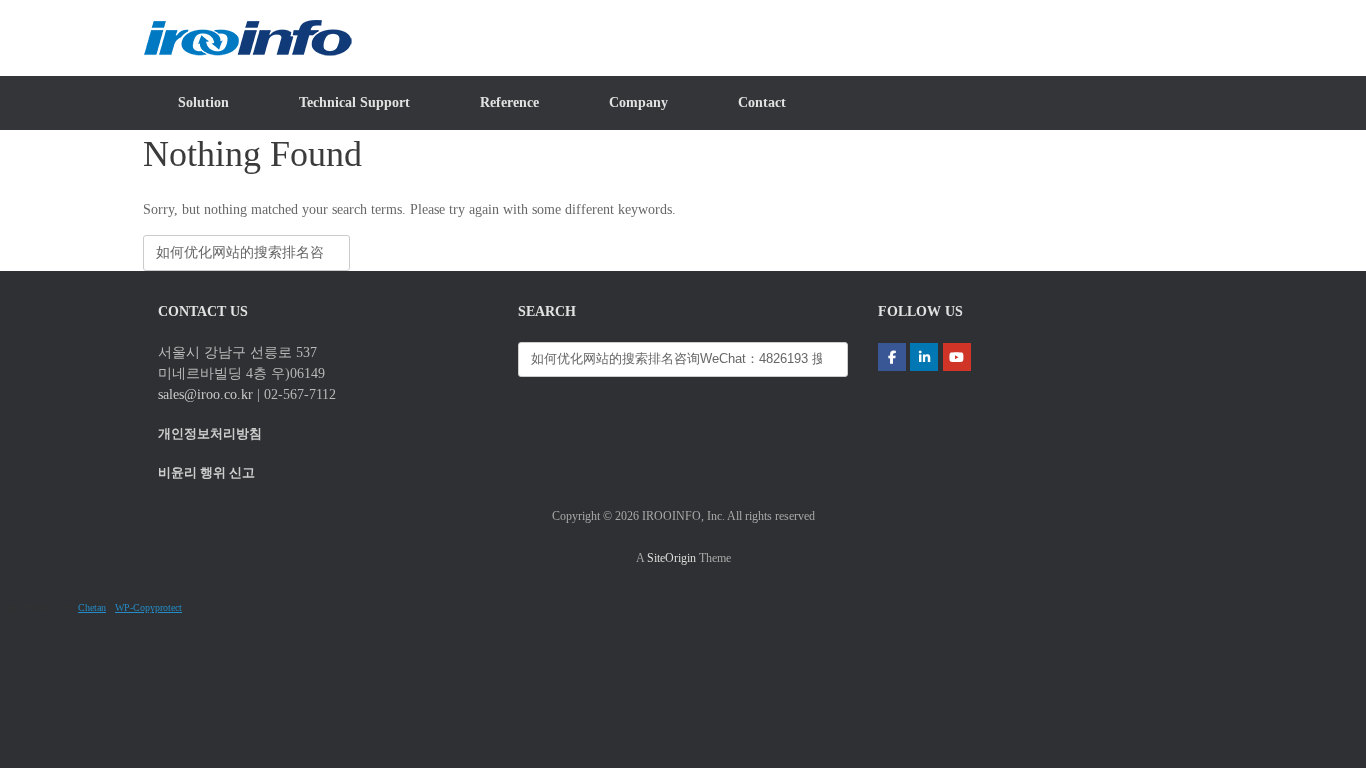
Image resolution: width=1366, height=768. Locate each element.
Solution (203, 102)
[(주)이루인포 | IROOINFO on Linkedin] (924, 357)
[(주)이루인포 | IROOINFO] (247, 38)
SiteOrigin (671, 558)
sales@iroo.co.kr (205, 394)
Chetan (92, 607)
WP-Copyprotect (148, 607)
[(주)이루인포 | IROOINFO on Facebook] (892, 357)
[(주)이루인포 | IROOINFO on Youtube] (957, 357)
